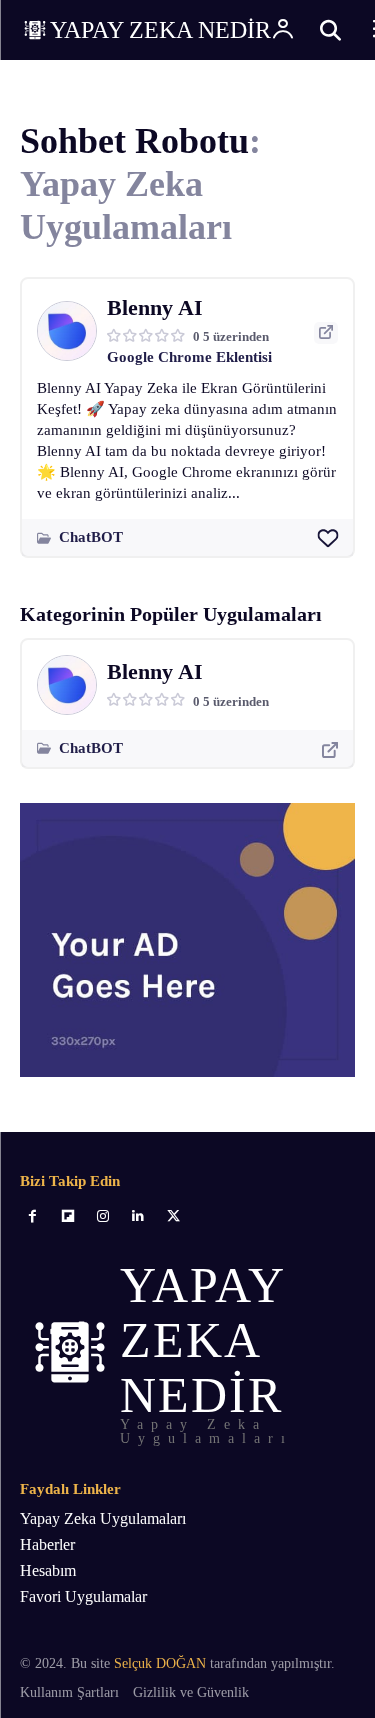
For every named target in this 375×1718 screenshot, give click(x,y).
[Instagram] (102, 1216)
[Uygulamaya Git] (326, 333)
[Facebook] (32, 1216)
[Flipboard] (67, 1216)
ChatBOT (91, 537)
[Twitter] (173, 1216)
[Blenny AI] (67, 331)
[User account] (283, 30)
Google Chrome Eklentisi (189, 357)
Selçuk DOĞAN (160, 1663)
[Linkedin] (138, 1216)
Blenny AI (155, 307)
